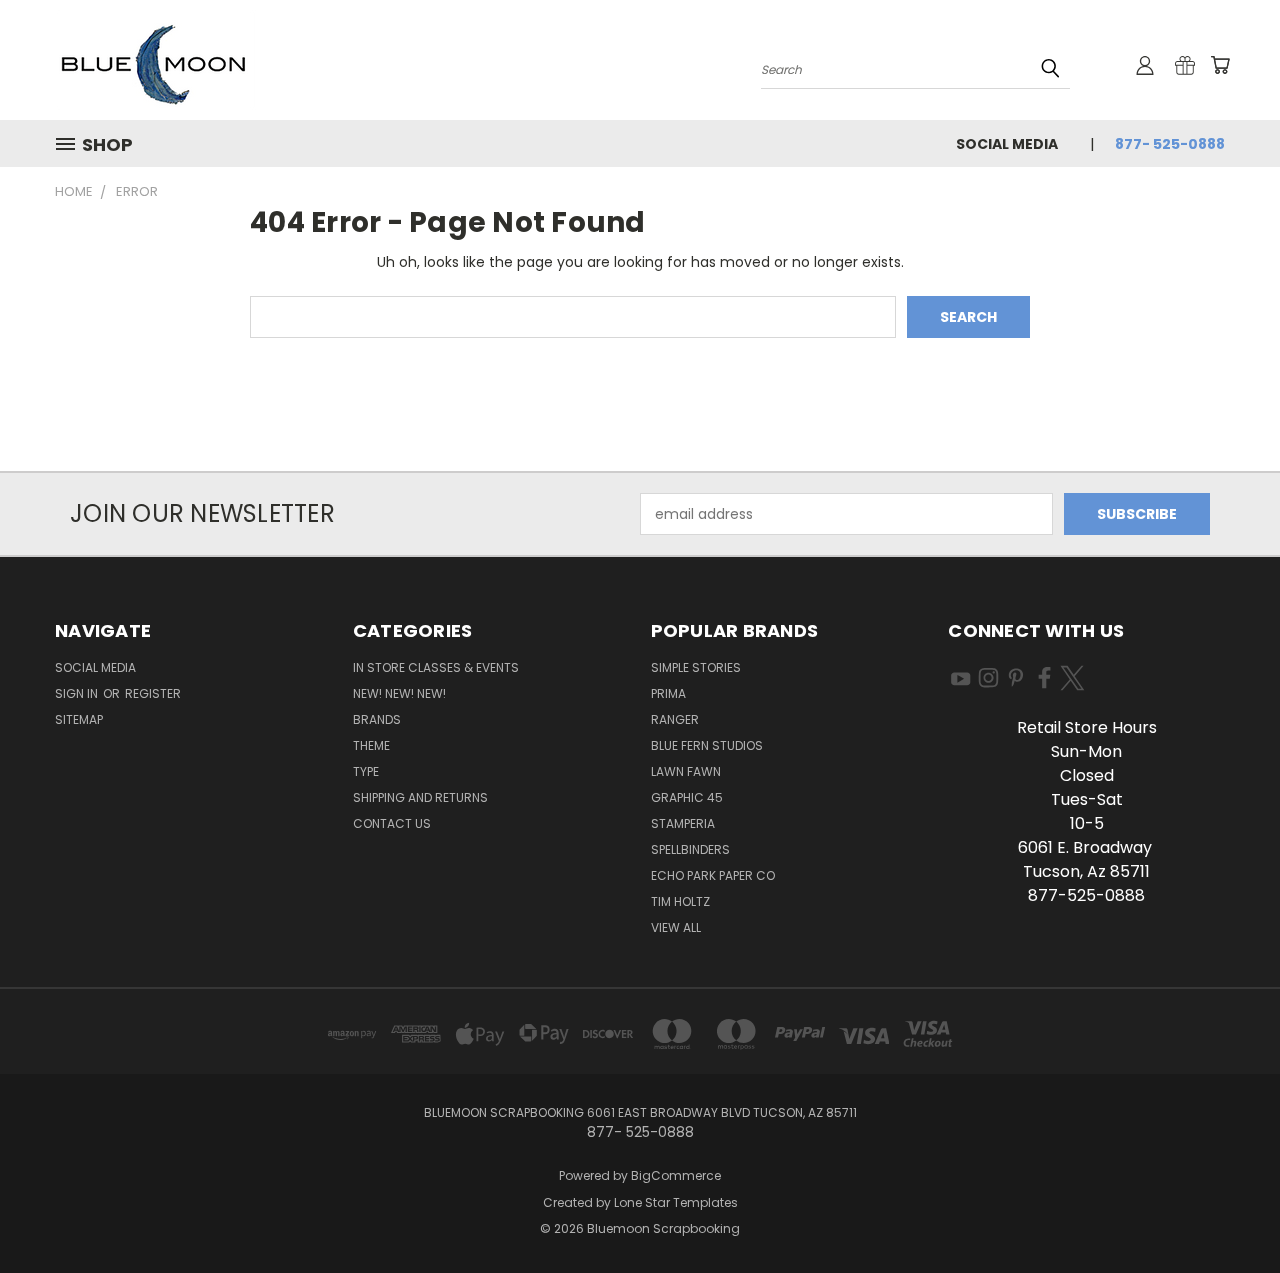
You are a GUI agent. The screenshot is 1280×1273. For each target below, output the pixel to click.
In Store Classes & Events (436, 667)
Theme (371, 745)
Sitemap (79, 719)
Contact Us (392, 823)
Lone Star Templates (676, 1202)
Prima (668, 693)
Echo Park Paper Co (713, 875)
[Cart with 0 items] (1220, 65)
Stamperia (683, 823)
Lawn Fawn (686, 771)
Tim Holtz (680, 901)
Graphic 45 (687, 797)
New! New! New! (399, 693)
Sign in (78, 693)
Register (153, 693)
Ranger (675, 719)
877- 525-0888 (1170, 144)
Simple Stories (696, 667)
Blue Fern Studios (707, 745)
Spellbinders (690, 849)
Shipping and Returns (420, 797)
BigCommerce (676, 1175)
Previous (1227, 1210)
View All (676, 927)
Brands (377, 719)
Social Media (1007, 144)
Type (366, 771)
